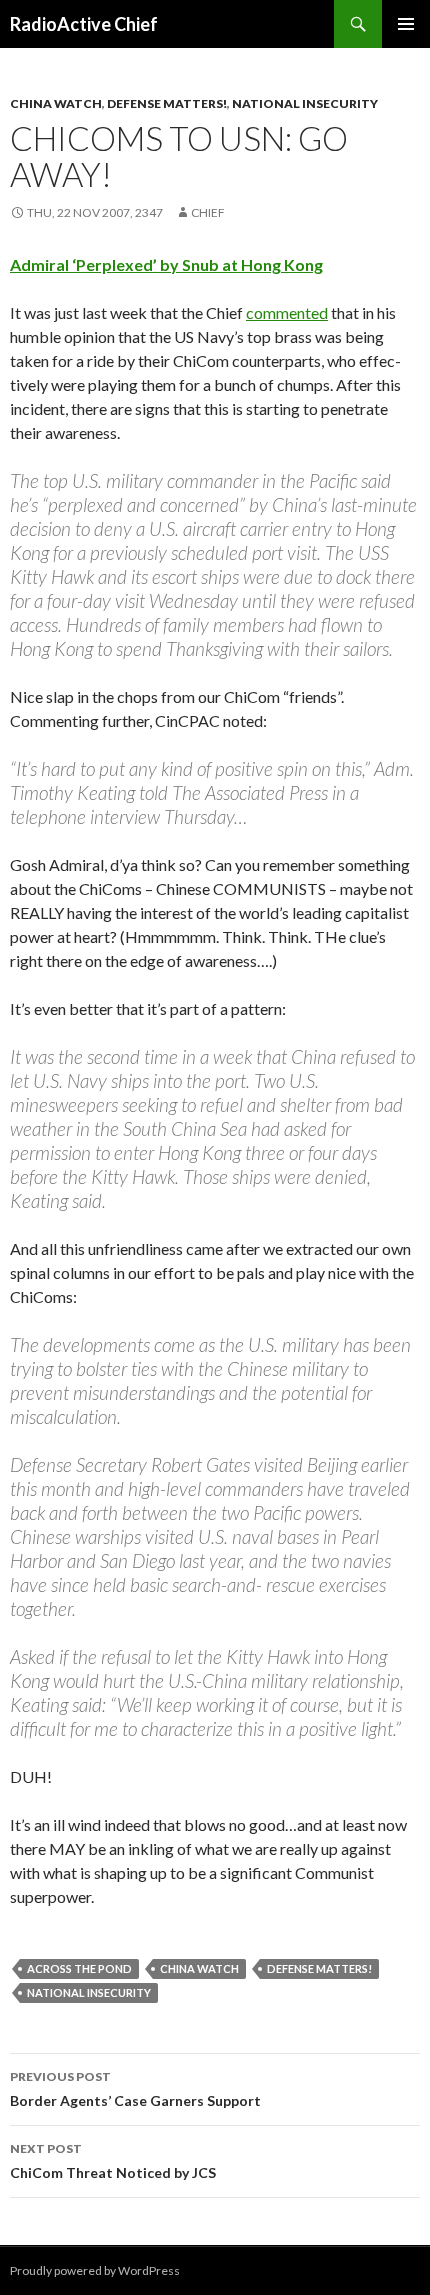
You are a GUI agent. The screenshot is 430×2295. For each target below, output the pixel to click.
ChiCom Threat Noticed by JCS (113, 2161)
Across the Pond (79, 1968)
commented (287, 312)
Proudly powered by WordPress (95, 2270)
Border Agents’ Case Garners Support (135, 2089)
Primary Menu (406, 24)
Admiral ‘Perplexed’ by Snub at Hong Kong (166, 264)
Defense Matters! (167, 103)
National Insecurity (305, 103)
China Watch (56, 103)
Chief (208, 212)
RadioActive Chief (84, 24)
